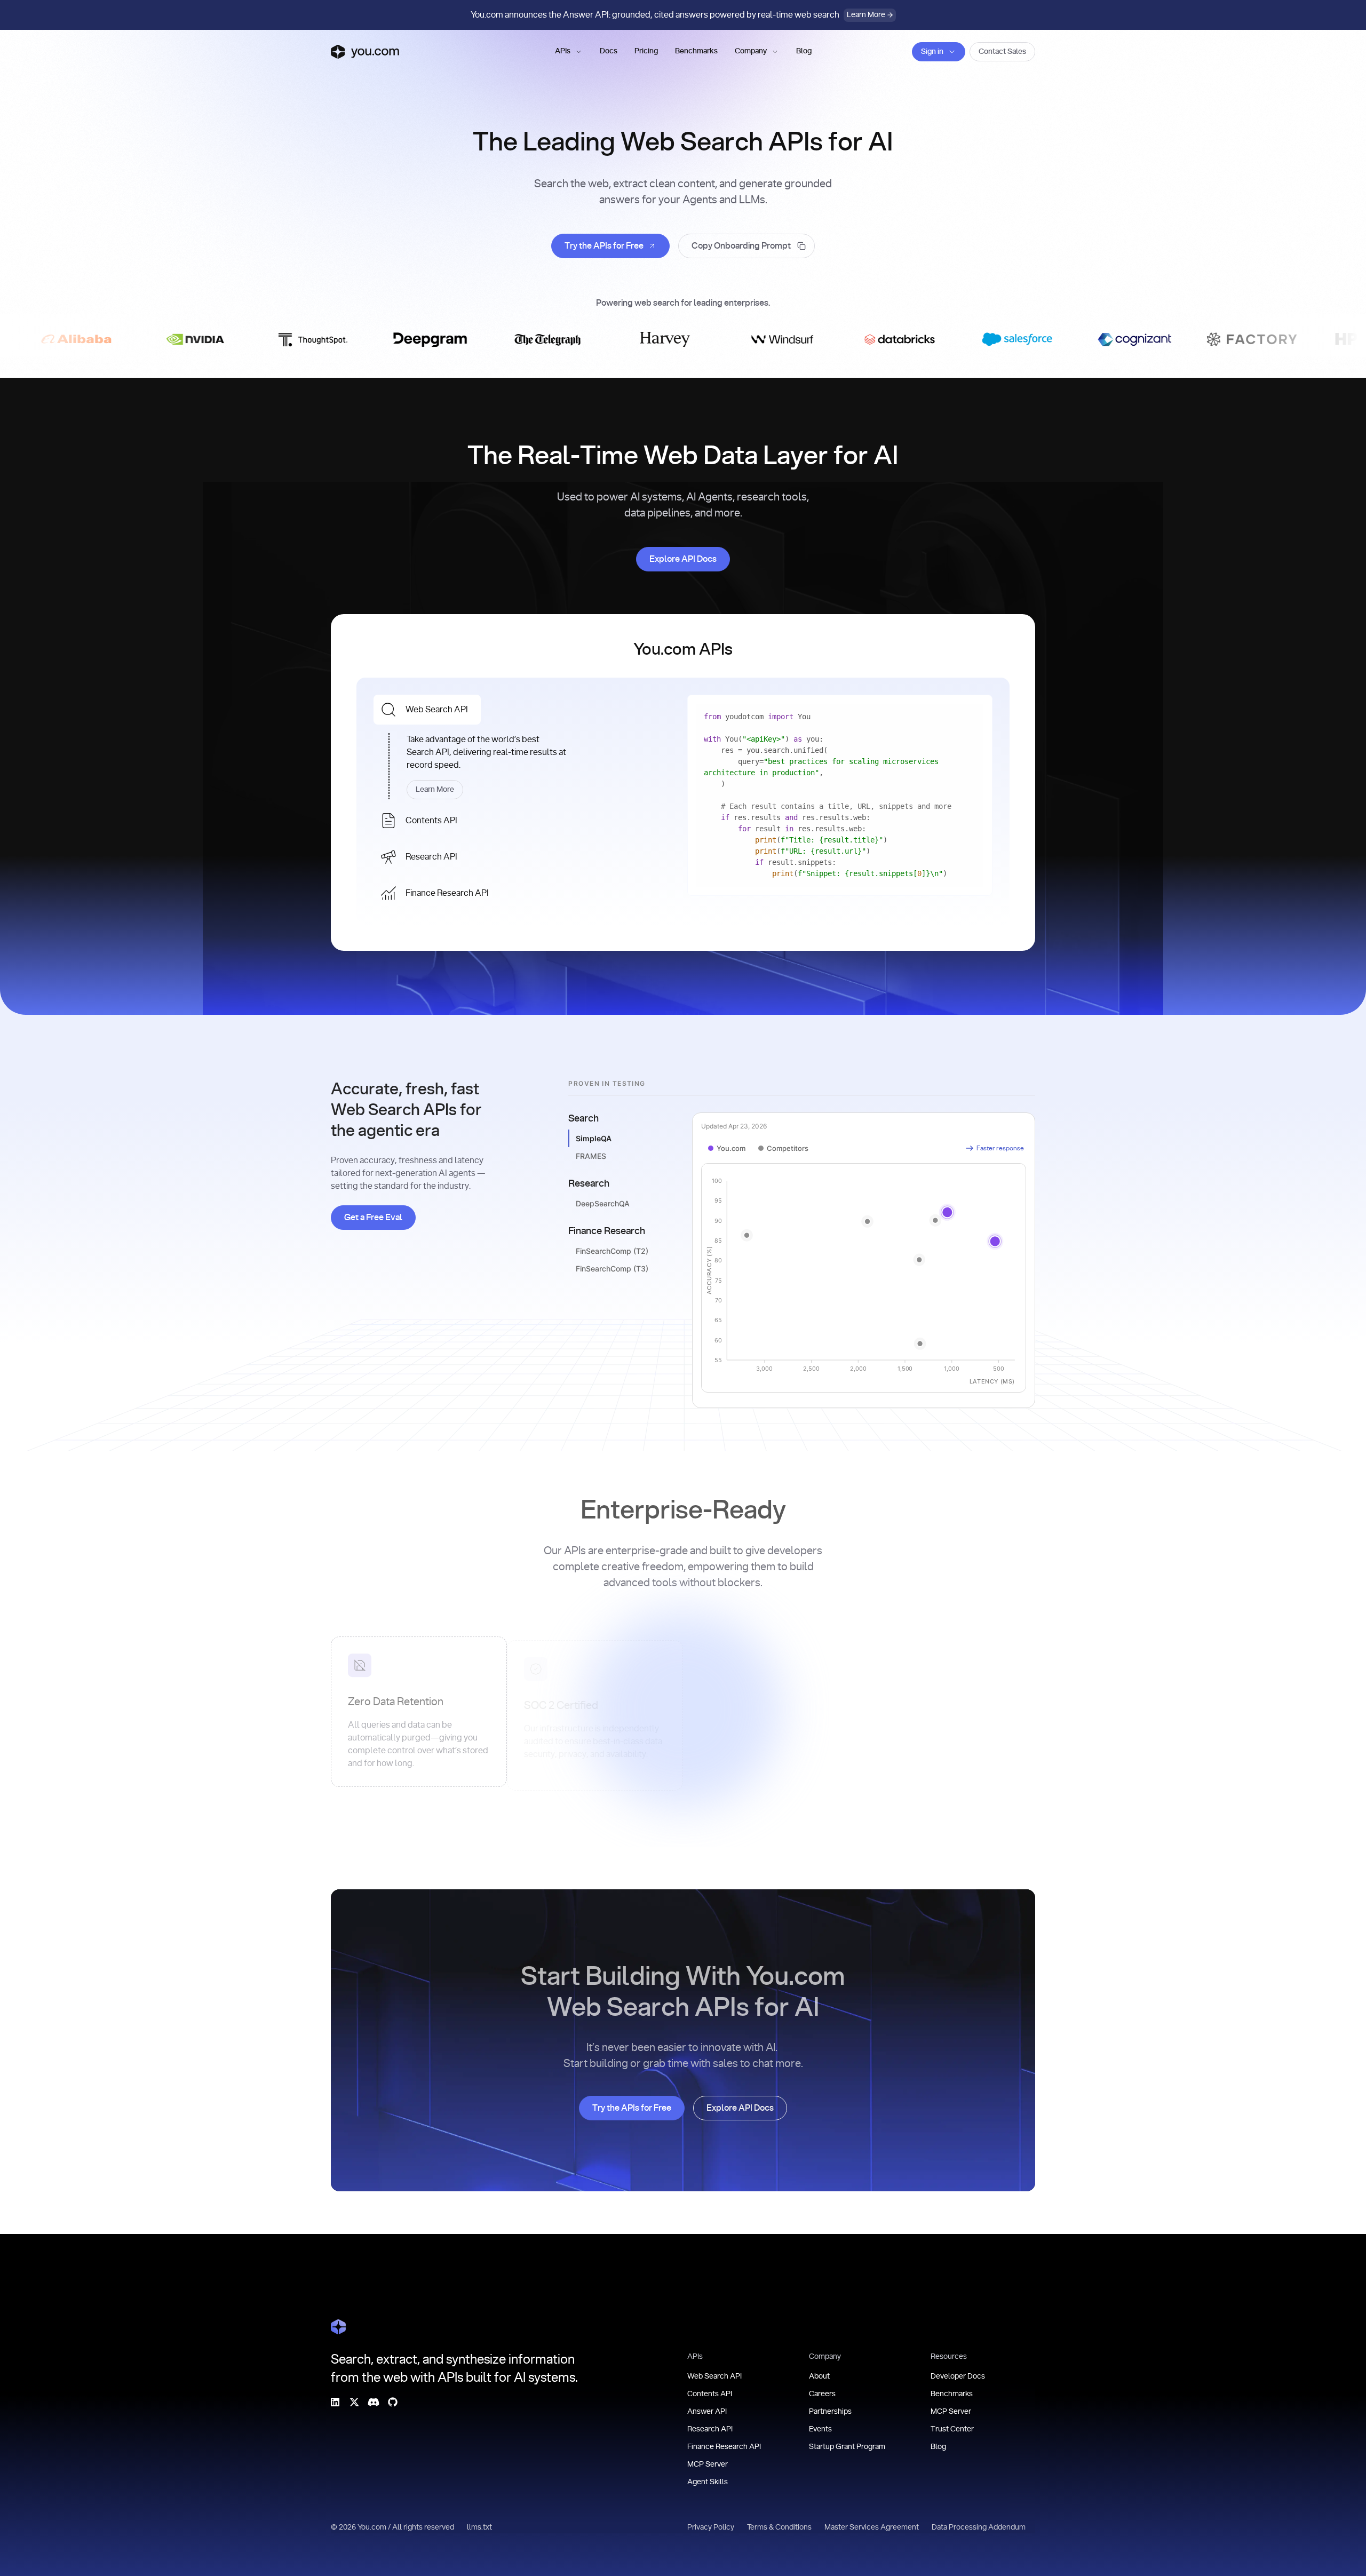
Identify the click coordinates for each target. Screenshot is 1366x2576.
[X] (354, 2402)
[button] (569, 52)
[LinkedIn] (335, 2402)
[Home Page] (338, 2327)
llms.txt (479, 2527)
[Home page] (365, 52)
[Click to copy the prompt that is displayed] (746, 246)
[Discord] (374, 2402)
